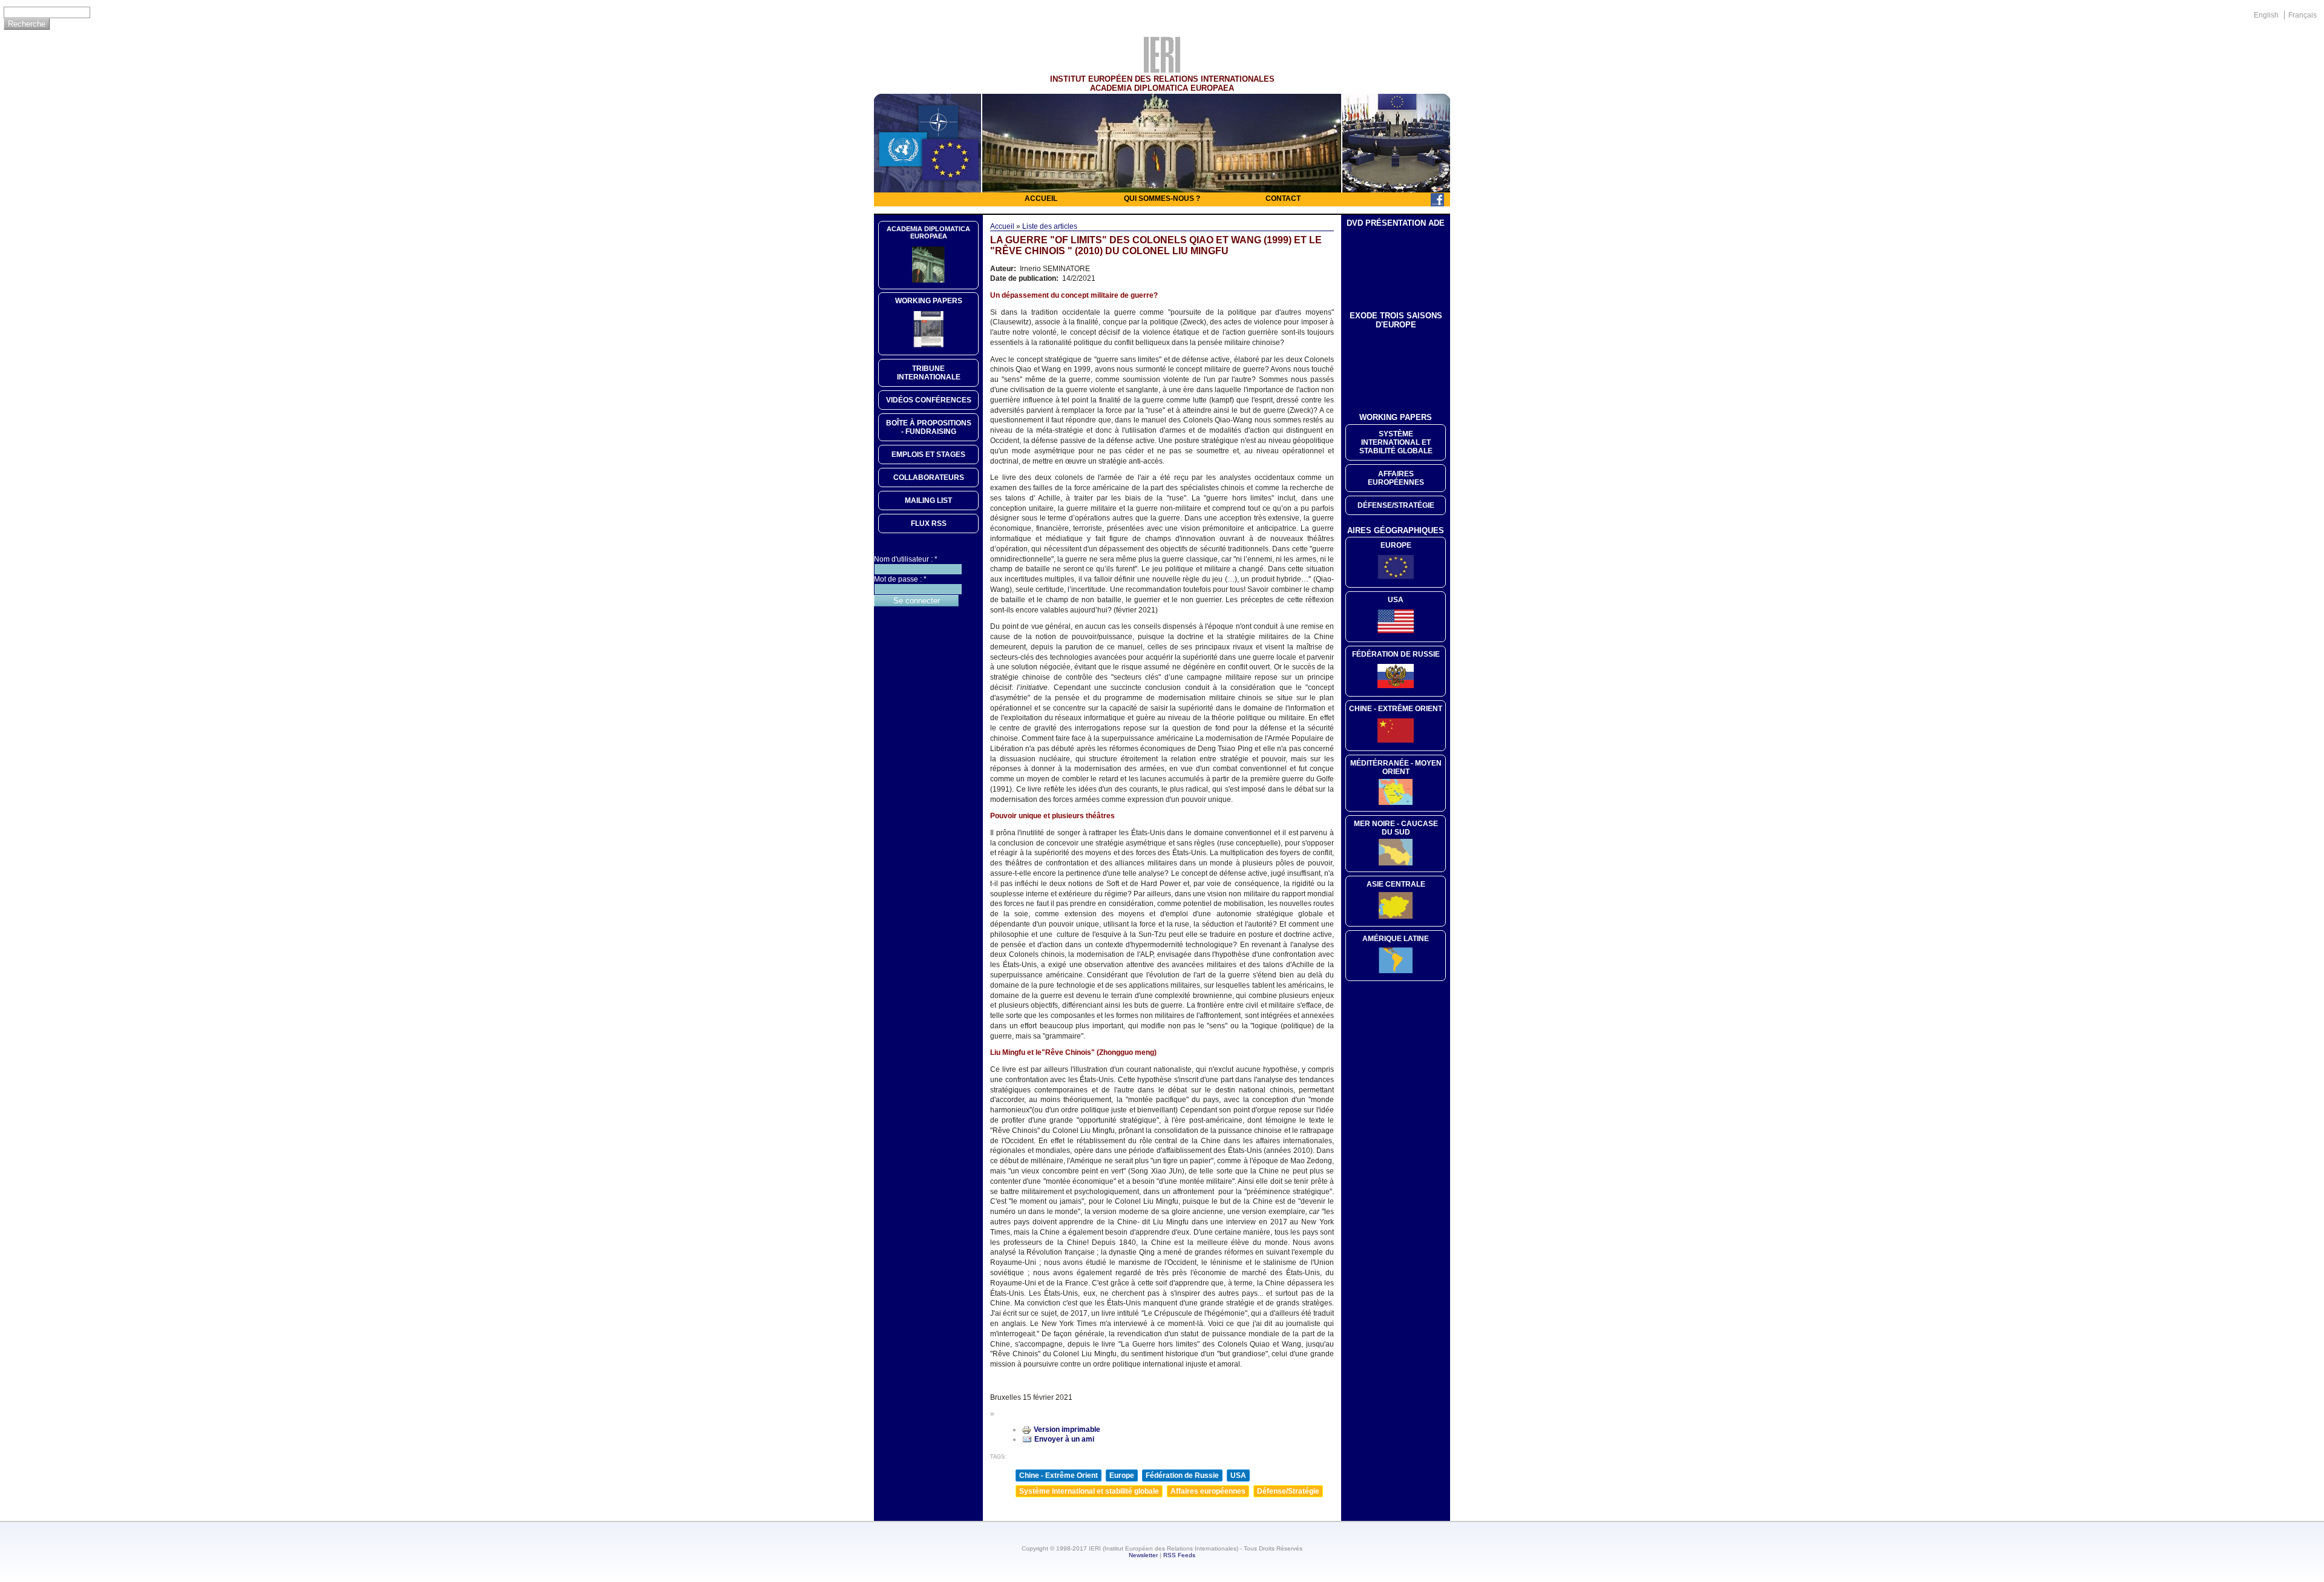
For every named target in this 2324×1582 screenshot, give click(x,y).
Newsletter (1143, 1555)
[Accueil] (1162, 70)
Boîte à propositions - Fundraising (929, 427)
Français (2303, 15)
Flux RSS (929, 524)
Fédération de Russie (1182, 1475)
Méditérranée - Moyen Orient (1396, 767)
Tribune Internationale (929, 373)
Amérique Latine (1396, 939)
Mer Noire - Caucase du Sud (1396, 828)
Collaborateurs (929, 478)
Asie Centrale (1396, 884)
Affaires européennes (1208, 1491)
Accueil (1041, 199)
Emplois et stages (928, 455)
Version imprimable (1067, 1429)
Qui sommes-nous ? (1162, 199)
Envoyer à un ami (1064, 1439)
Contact (1283, 199)
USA (1238, 1475)
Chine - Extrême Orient (1059, 1475)
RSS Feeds (1179, 1555)
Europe (1122, 1475)
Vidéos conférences (929, 400)
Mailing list (928, 501)
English (2266, 15)
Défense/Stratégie (1288, 1491)
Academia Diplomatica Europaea (928, 232)
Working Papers (929, 301)
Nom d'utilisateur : (906, 559)
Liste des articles (1050, 226)
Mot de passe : (900, 579)
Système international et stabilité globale (1089, 1491)
